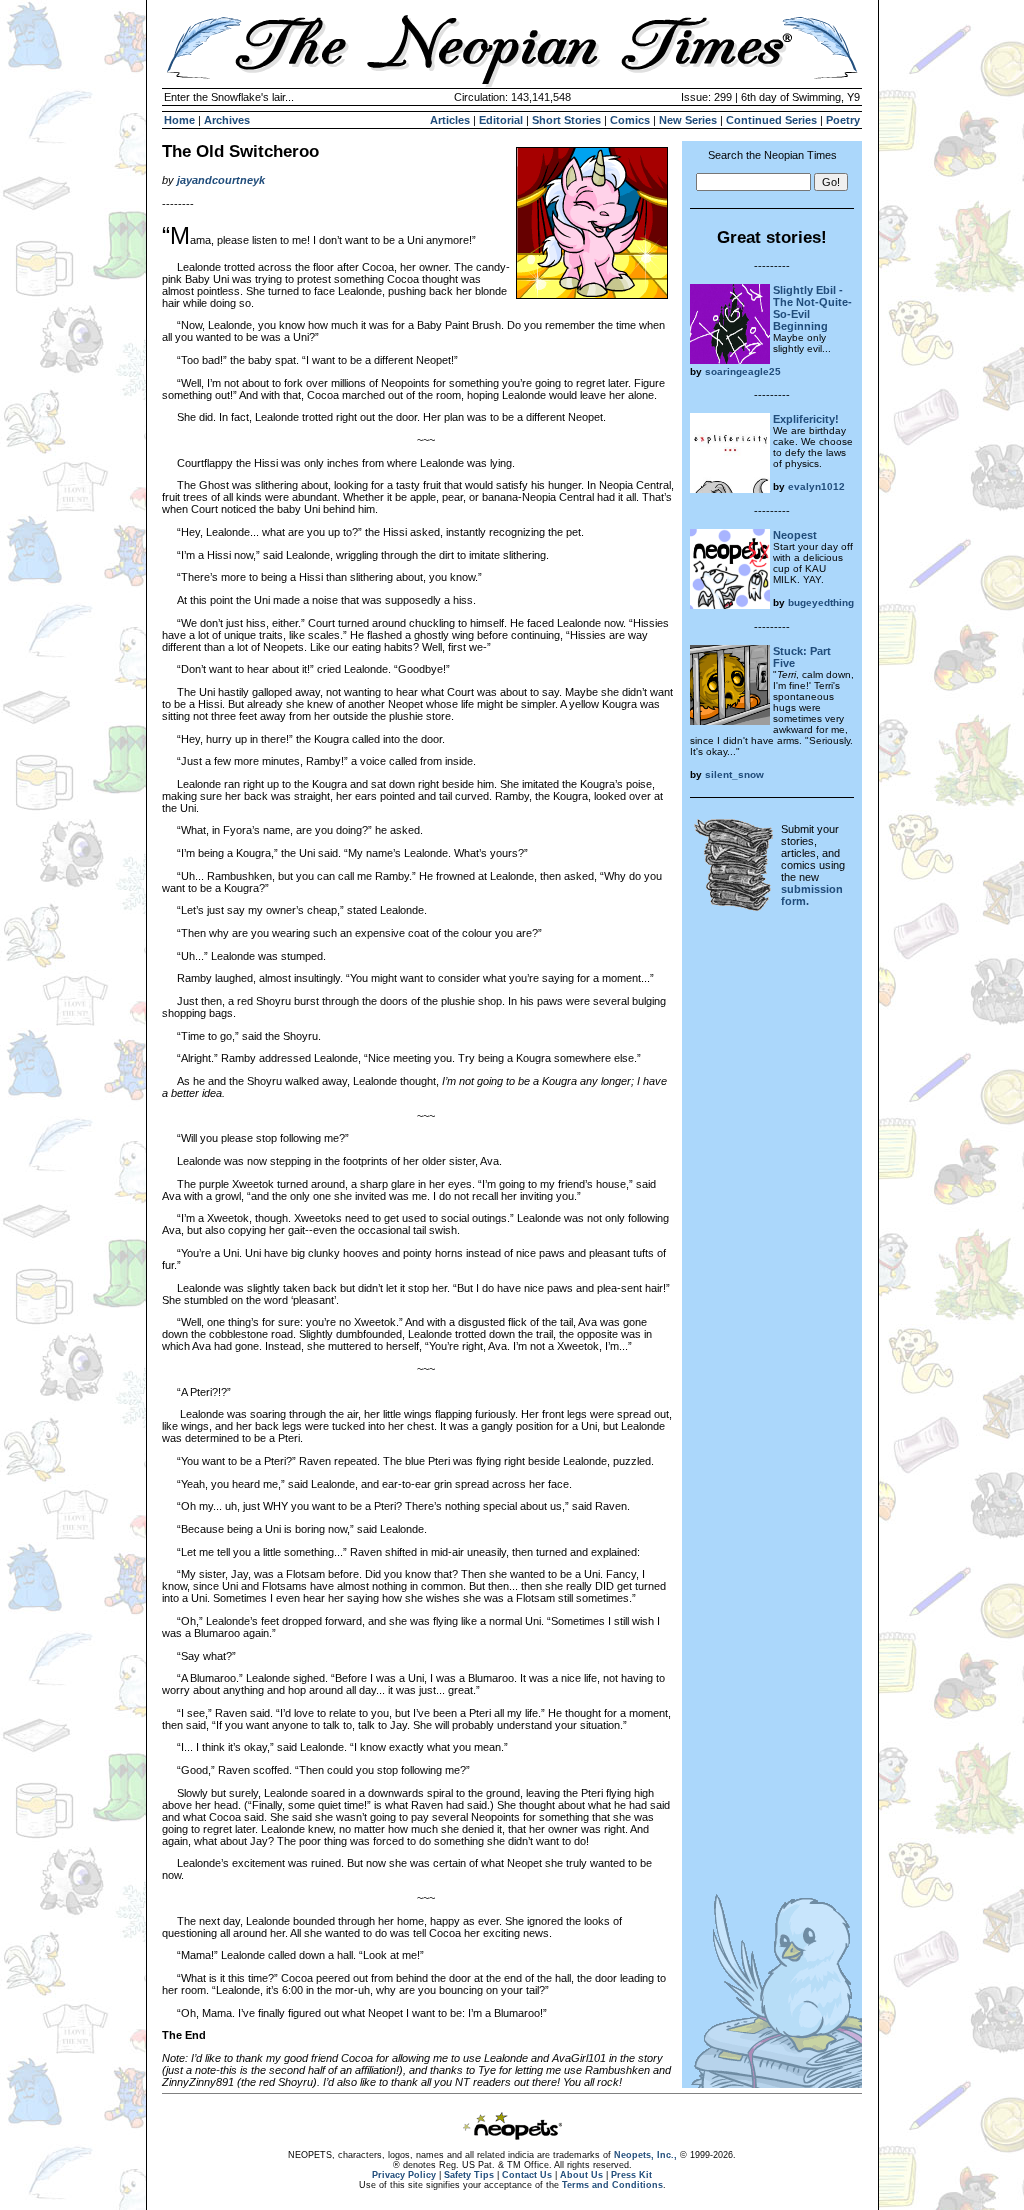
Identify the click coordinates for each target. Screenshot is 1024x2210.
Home (179, 120)
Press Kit (631, 2175)
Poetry (843, 120)
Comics (630, 120)
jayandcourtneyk (221, 180)
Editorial (501, 120)
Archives (227, 120)
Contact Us (527, 2175)
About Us (581, 2175)
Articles (450, 120)
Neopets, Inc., (645, 2155)
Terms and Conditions (612, 2185)
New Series (688, 120)
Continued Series (771, 120)
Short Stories (566, 120)
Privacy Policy (404, 2175)
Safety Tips (469, 2175)
